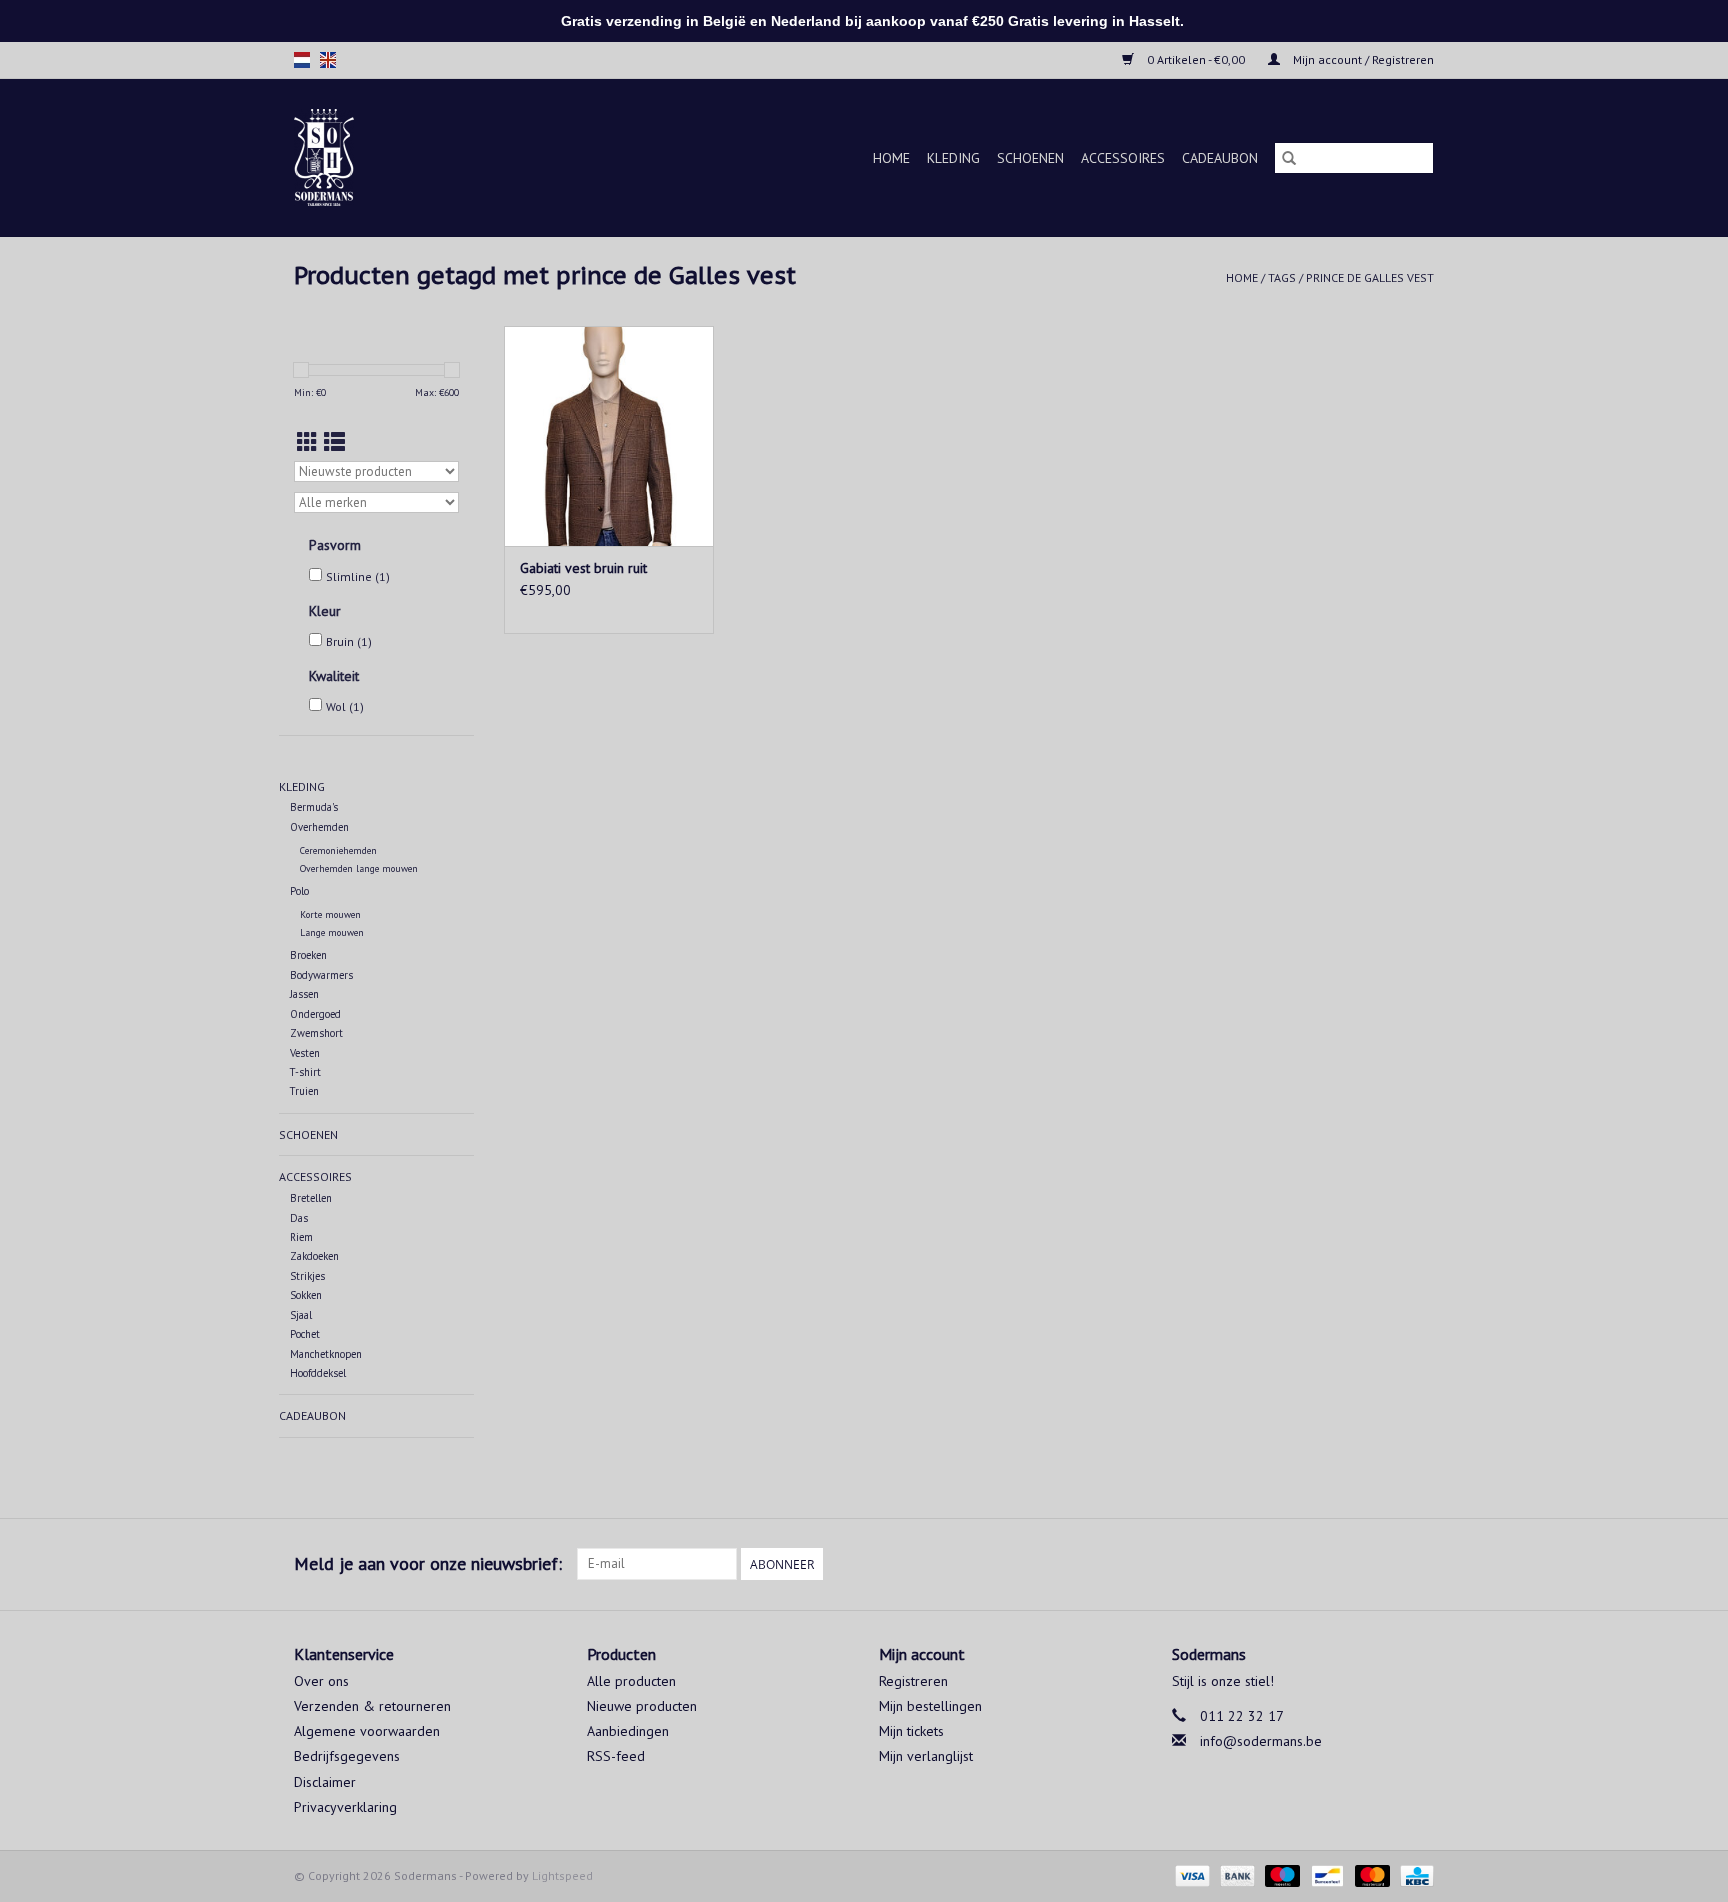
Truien (304, 1091)
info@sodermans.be (1261, 1741)
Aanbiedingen (628, 1731)
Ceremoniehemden (338, 850)
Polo (299, 891)
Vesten (305, 1053)
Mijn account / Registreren (1362, 59)
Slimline (358, 576)
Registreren (913, 1681)
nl (302, 60)
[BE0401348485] (348, 157)
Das (299, 1218)
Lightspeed (562, 1875)
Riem (301, 1237)
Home (891, 158)
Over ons (321, 1681)
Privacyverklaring (345, 1807)
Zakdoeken (314, 1256)
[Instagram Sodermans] (1418, 1564)
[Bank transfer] (1235, 1874)
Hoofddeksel (318, 1373)
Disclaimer (325, 1782)
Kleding (953, 158)
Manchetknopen (326, 1354)
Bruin (349, 641)
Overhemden (319, 827)
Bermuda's (314, 807)
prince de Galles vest (1370, 277)
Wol (345, 706)
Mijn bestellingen (930, 1706)
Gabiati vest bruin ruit (583, 568)
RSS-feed (616, 1756)
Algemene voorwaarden (367, 1731)
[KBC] (1413, 1874)
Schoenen (1030, 158)
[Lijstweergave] (334, 442)
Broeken (308, 955)
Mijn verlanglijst (926, 1756)
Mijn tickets (911, 1731)
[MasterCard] (1370, 1874)
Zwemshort (316, 1033)
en (328, 60)
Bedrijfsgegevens (347, 1756)
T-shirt (305, 1072)
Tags (1282, 277)
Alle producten (631, 1681)
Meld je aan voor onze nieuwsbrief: (428, 1563)
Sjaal (301, 1315)
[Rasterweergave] (307, 442)
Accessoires (1123, 158)
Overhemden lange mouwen (359, 868)
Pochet (305, 1334)
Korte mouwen (330, 914)
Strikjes (307, 1276)
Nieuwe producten (642, 1706)
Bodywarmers (321, 975)
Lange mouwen (332, 932)
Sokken (306, 1295)
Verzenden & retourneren (372, 1706)
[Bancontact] (1325, 1874)
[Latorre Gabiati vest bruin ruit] (609, 436)
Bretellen (311, 1198)
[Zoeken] (1289, 158)
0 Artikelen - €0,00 (1196, 59)
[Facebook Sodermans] (1382, 1564)
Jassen (304, 994)
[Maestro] (1280, 1874)
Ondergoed (315, 1014)
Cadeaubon (1220, 158)
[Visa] (1190, 1874)
